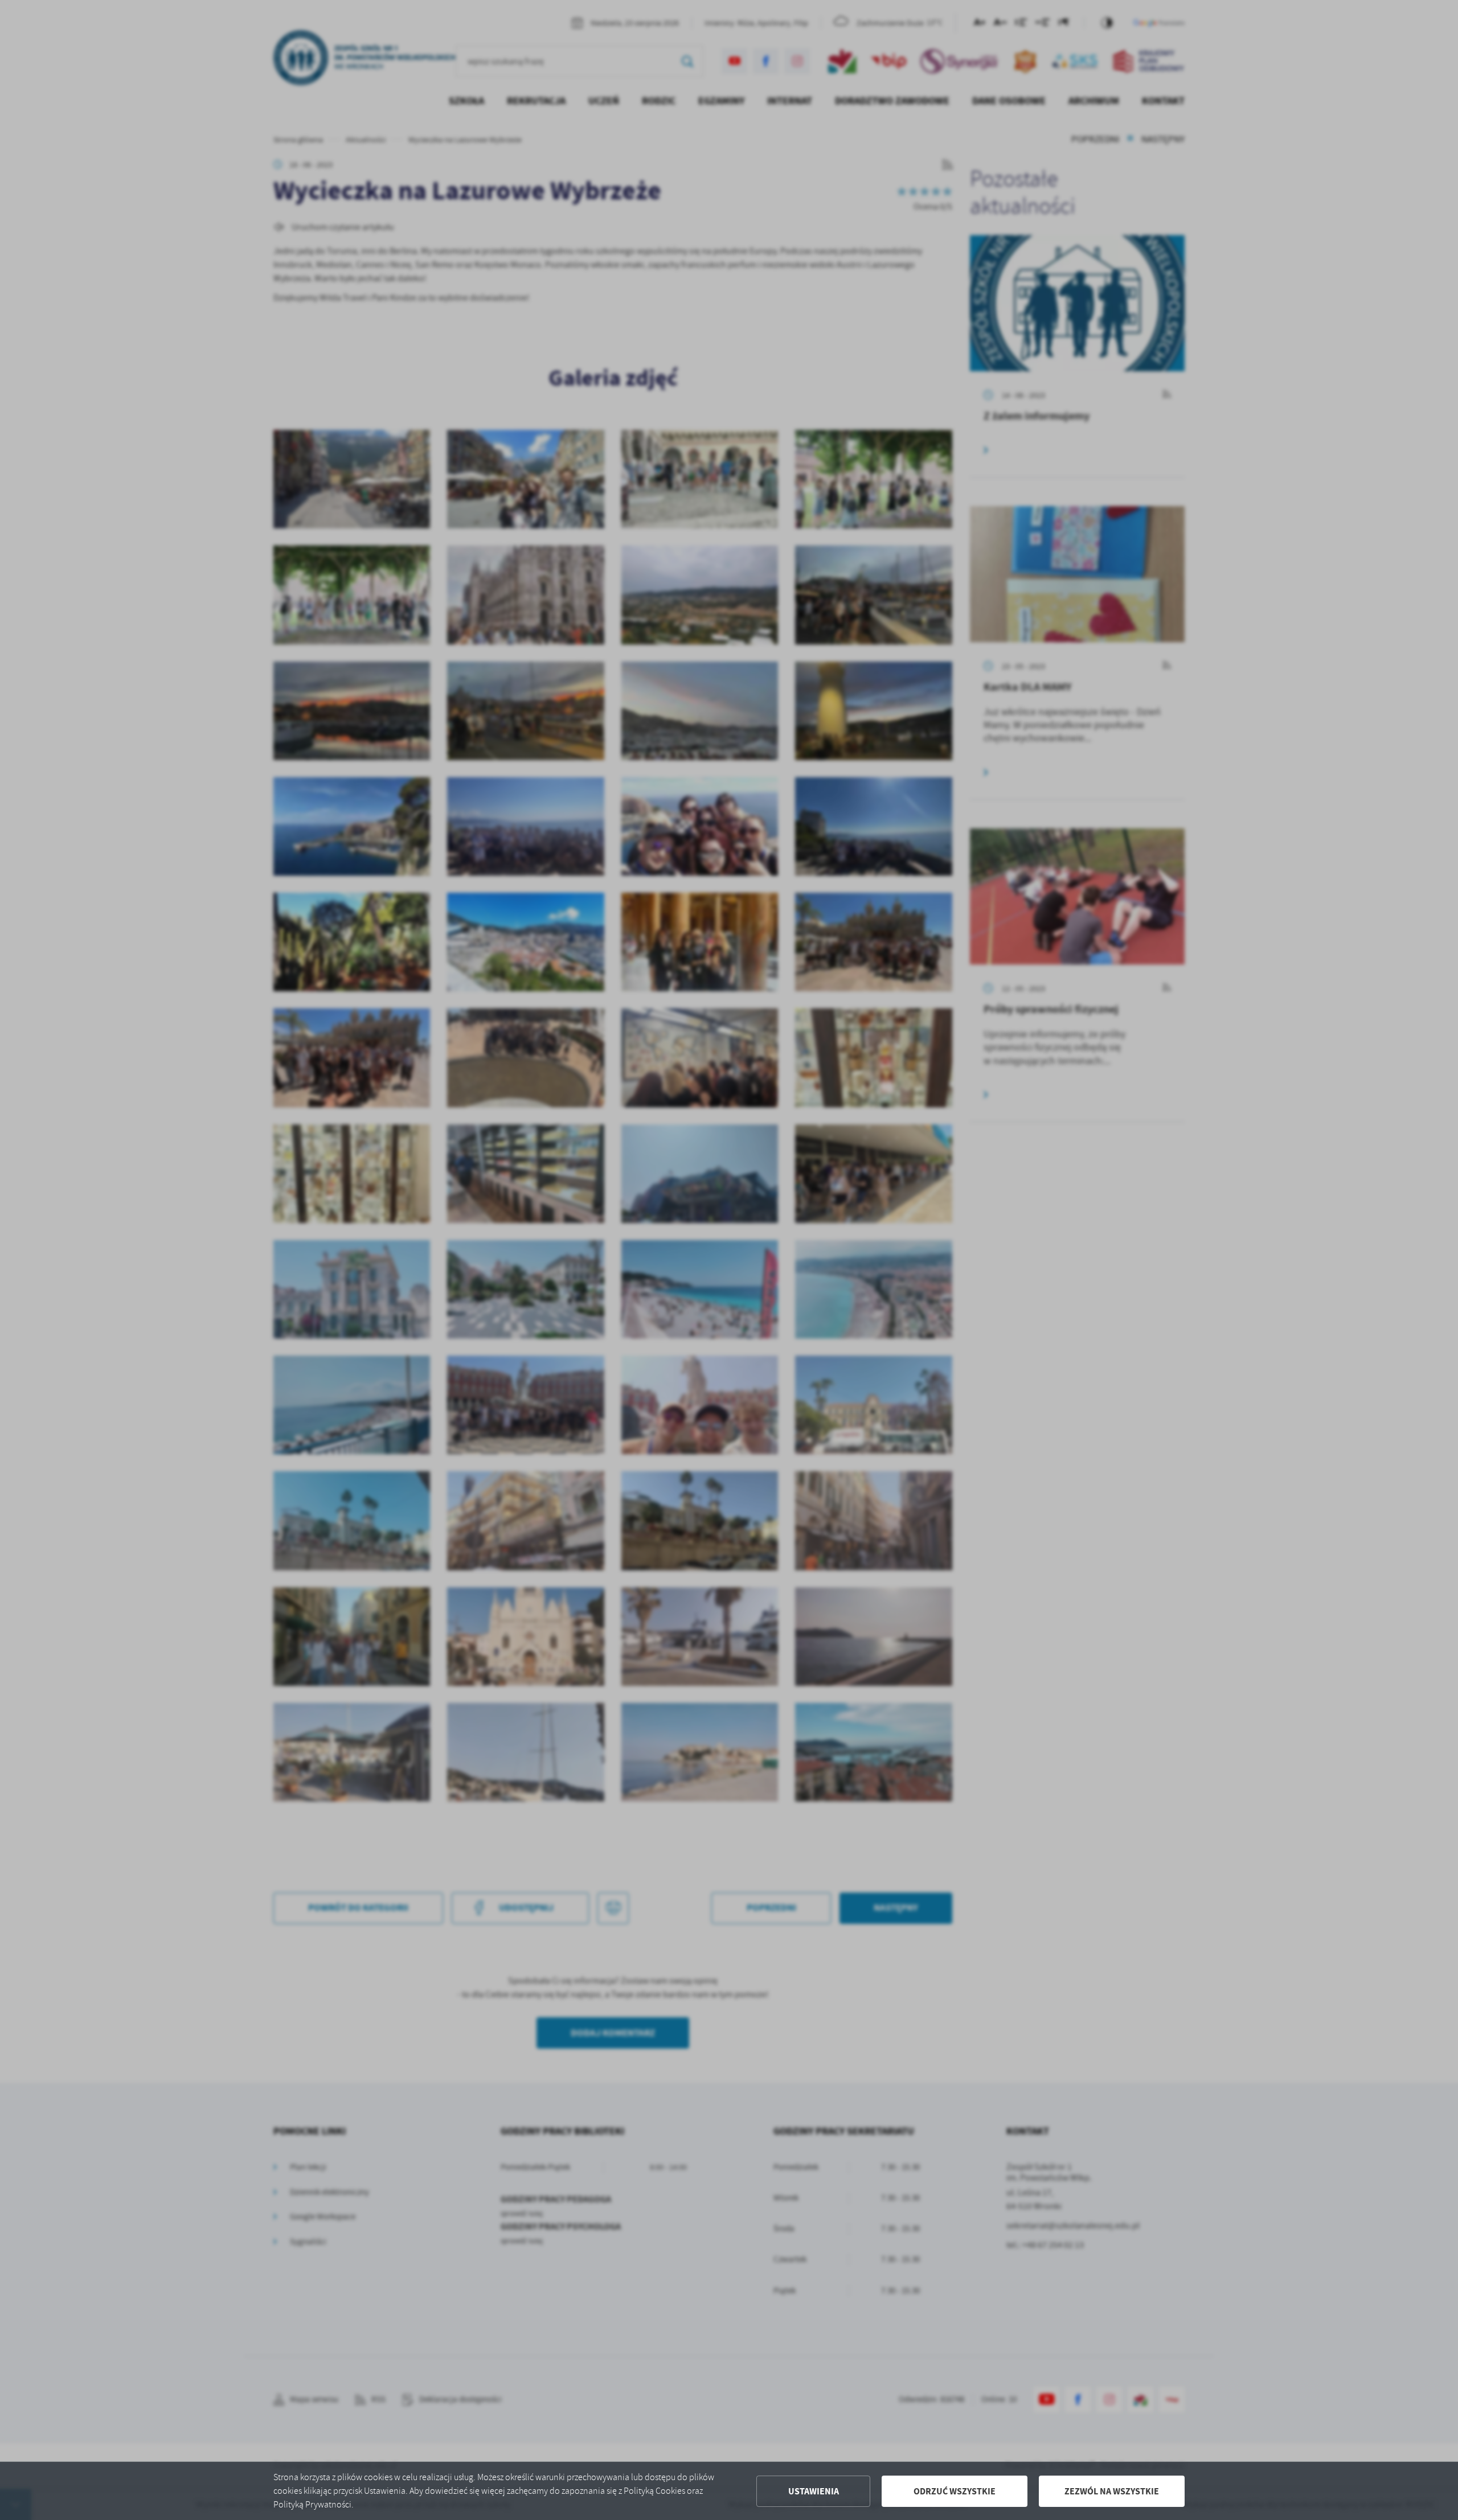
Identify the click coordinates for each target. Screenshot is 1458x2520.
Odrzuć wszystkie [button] (955, 2491)
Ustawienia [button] (814, 2491)
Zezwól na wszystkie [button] (1112, 2491)
